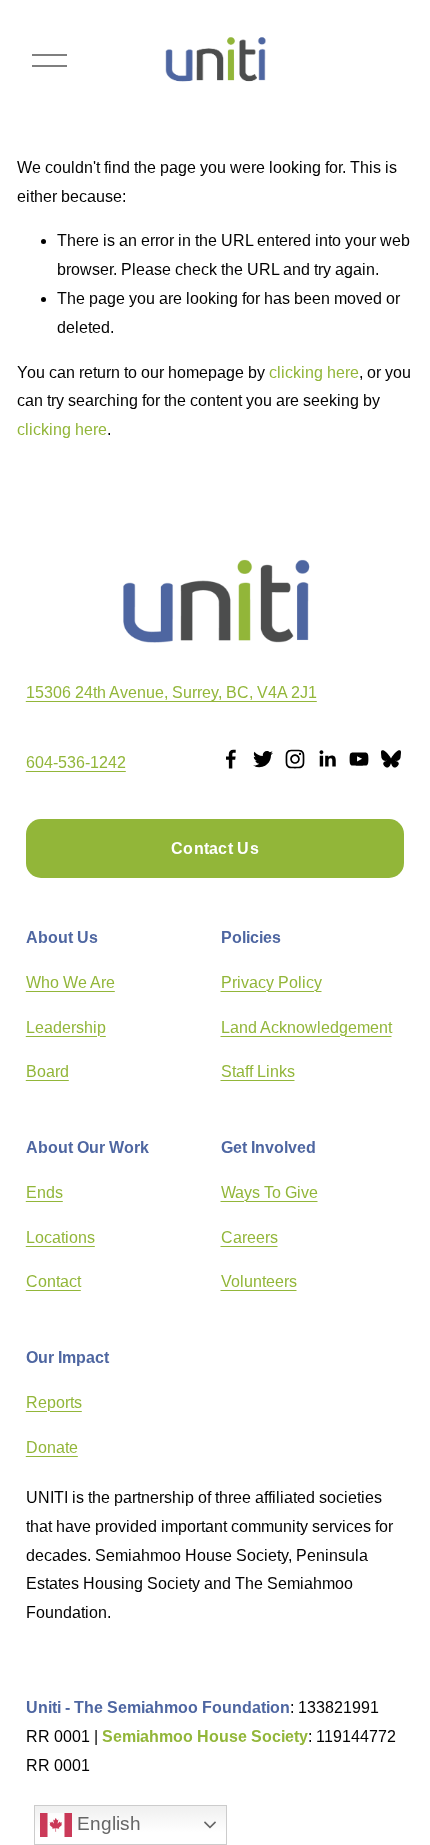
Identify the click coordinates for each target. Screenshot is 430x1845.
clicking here (314, 372)
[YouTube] (359, 759)
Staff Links (258, 1071)
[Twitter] (263, 759)
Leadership (66, 1027)
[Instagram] (295, 759)
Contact (53, 1281)
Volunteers (259, 1281)
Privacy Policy (271, 982)
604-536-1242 (76, 762)
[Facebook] (231, 759)
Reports (54, 1402)
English (106, 1823)
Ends (44, 1192)
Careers (249, 1237)
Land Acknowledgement (306, 1027)
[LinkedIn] (327, 759)
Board (47, 1071)
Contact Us (215, 848)
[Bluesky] (391, 759)
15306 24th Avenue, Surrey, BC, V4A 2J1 (171, 692)
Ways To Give (269, 1192)
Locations (60, 1237)
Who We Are (70, 982)
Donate (52, 1447)
